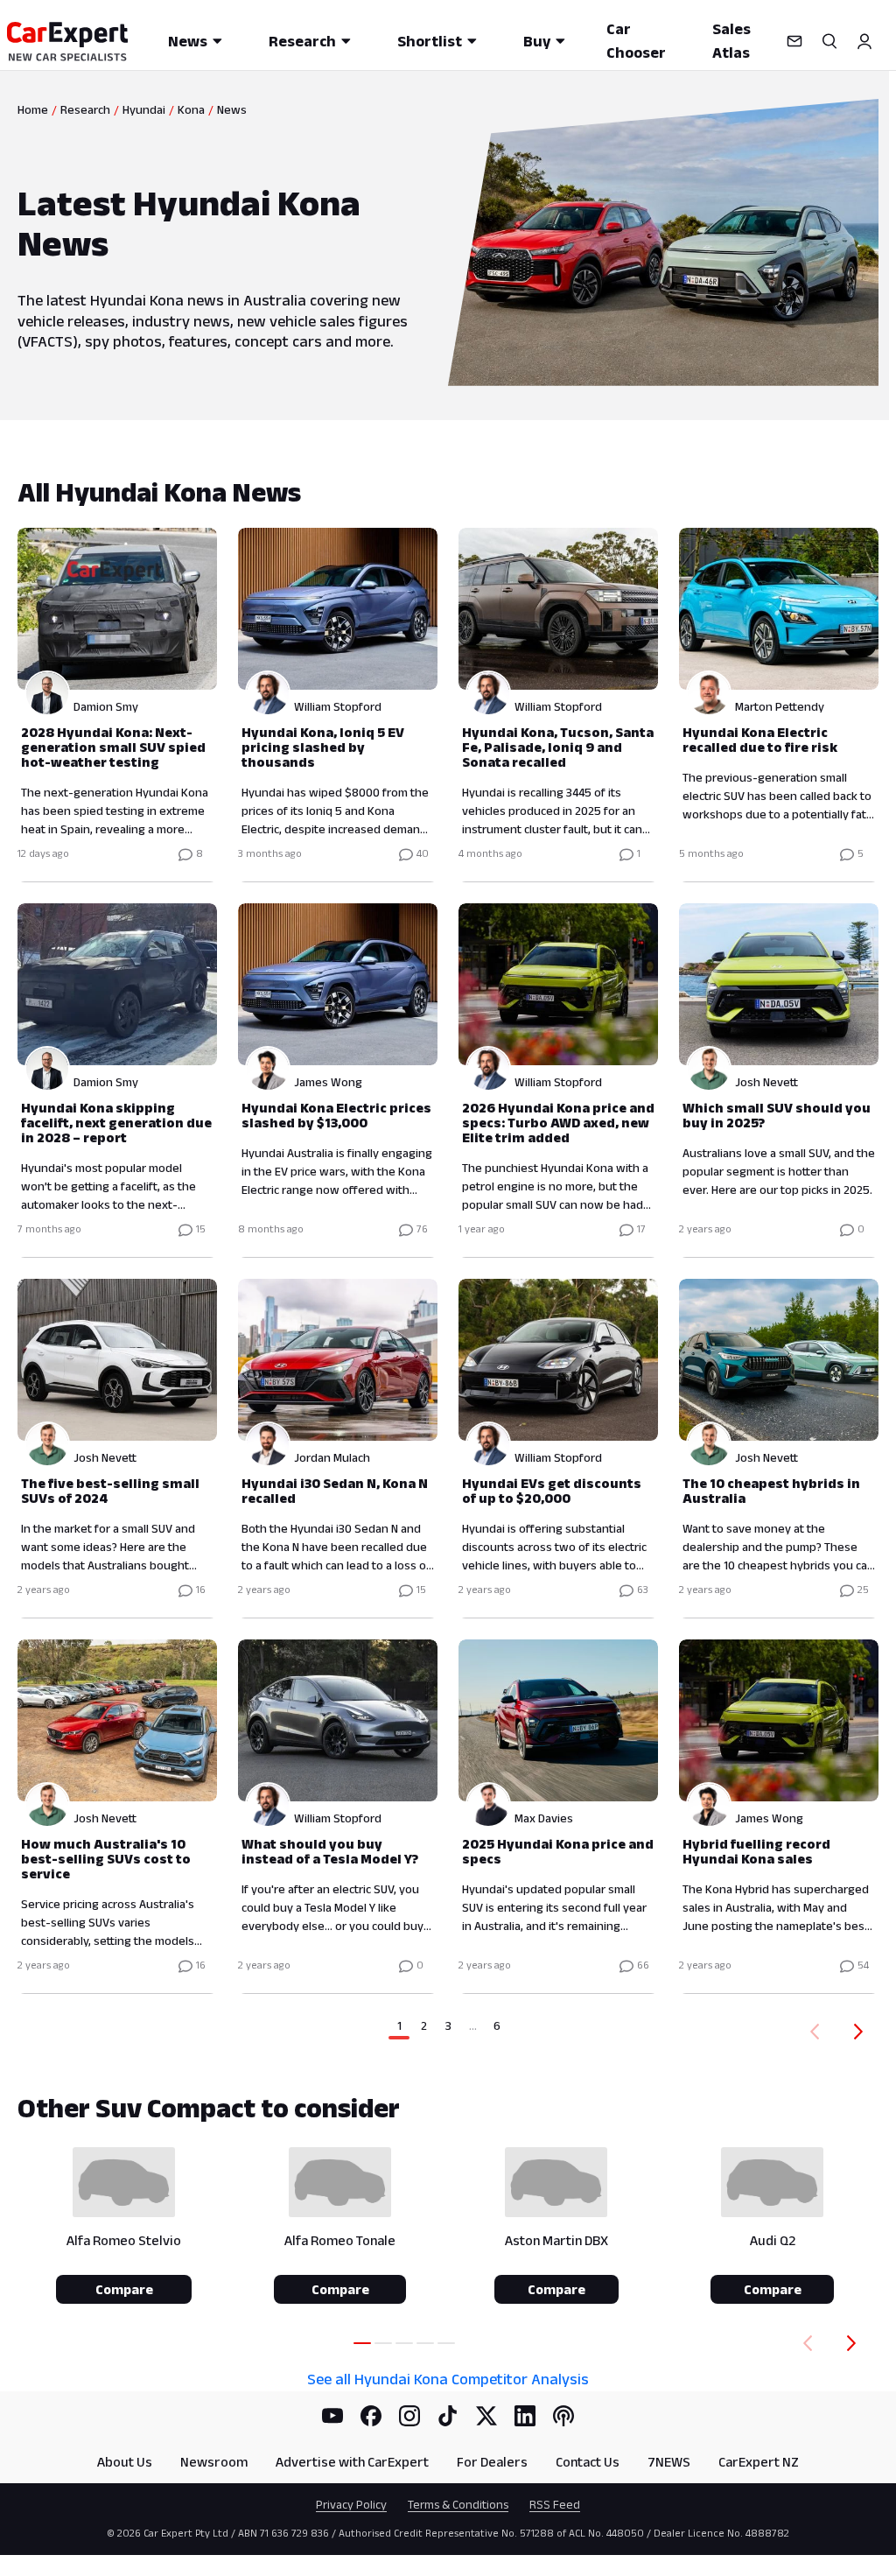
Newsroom (214, 2462)
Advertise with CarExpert (352, 2462)
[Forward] (862, 2032)
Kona (191, 109)
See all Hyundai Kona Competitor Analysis (448, 2379)
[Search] (829, 41)
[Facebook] (371, 2416)
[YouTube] (332, 2416)
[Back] (804, 2343)
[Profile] (864, 41)
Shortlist (430, 41)
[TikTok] (448, 2416)
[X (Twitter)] (486, 2416)
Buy (537, 41)
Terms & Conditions (458, 2504)
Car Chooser (636, 41)
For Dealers (492, 2462)
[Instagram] (409, 2416)
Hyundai (144, 109)
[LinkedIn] (525, 2416)
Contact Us (588, 2462)
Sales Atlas (731, 41)
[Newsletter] (794, 41)
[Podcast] (563, 2416)
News (188, 41)
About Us (125, 2462)
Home (33, 109)
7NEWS (669, 2462)
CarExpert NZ (759, 2462)
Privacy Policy (351, 2504)
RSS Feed (555, 2504)
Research (302, 41)
